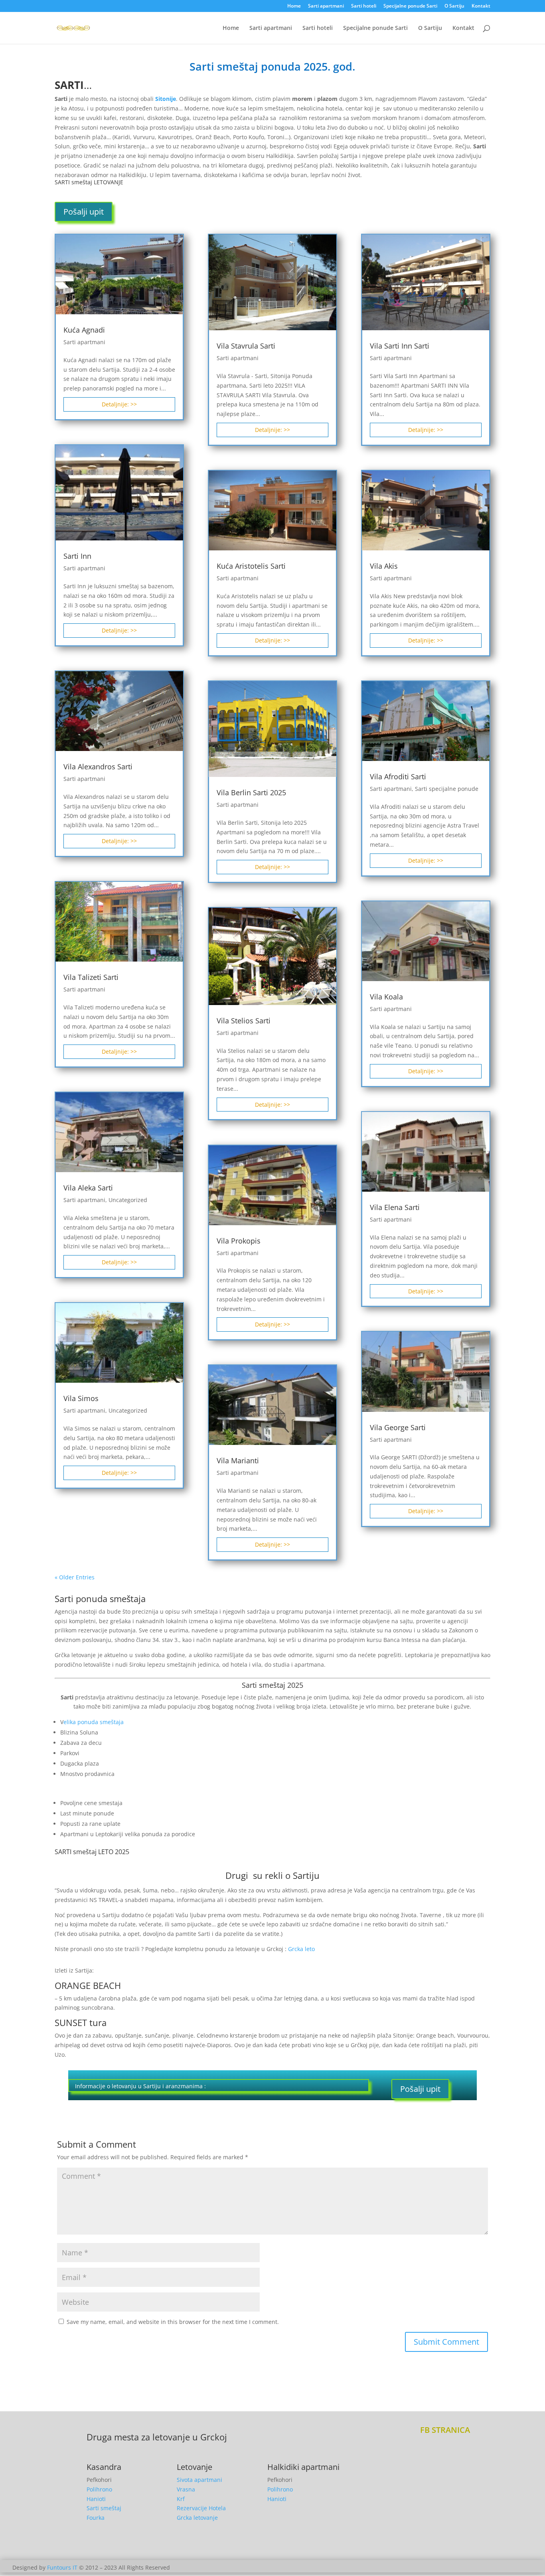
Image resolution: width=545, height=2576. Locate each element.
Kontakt (481, 6)
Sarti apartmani (326, 6)
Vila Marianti (238, 1460)
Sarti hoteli (364, 6)
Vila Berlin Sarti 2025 (251, 792)
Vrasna (186, 2489)
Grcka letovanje (197, 2518)
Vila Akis (384, 566)
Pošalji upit (84, 212)
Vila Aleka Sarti (88, 1188)
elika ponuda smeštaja (94, 1722)
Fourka (96, 2518)
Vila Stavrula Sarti (246, 346)
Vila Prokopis (239, 1241)
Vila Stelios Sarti (244, 1021)
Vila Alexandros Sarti (98, 767)
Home (294, 6)
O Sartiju (454, 6)
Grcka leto (301, 1949)
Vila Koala (386, 997)
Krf (181, 2499)
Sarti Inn (77, 556)
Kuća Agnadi (84, 330)
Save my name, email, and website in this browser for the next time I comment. (173, 2322)
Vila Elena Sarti (395, 1207)
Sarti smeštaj (104, 2508)
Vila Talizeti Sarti (91, 977)
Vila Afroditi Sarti (398, 777)
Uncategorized (128, 1200)
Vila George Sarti (398, 1427)
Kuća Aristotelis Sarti (251, 566)
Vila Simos (81, 1398)
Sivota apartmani (199, 2480)
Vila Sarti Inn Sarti (400, 346)
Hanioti (96, 2499)
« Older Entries (75, 1577)
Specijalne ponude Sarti (410, 6)
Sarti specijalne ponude (447, 789)
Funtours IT (62, 2567)
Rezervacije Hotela (201, 2508)
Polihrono (99, 2489)
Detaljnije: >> (119, 404)
